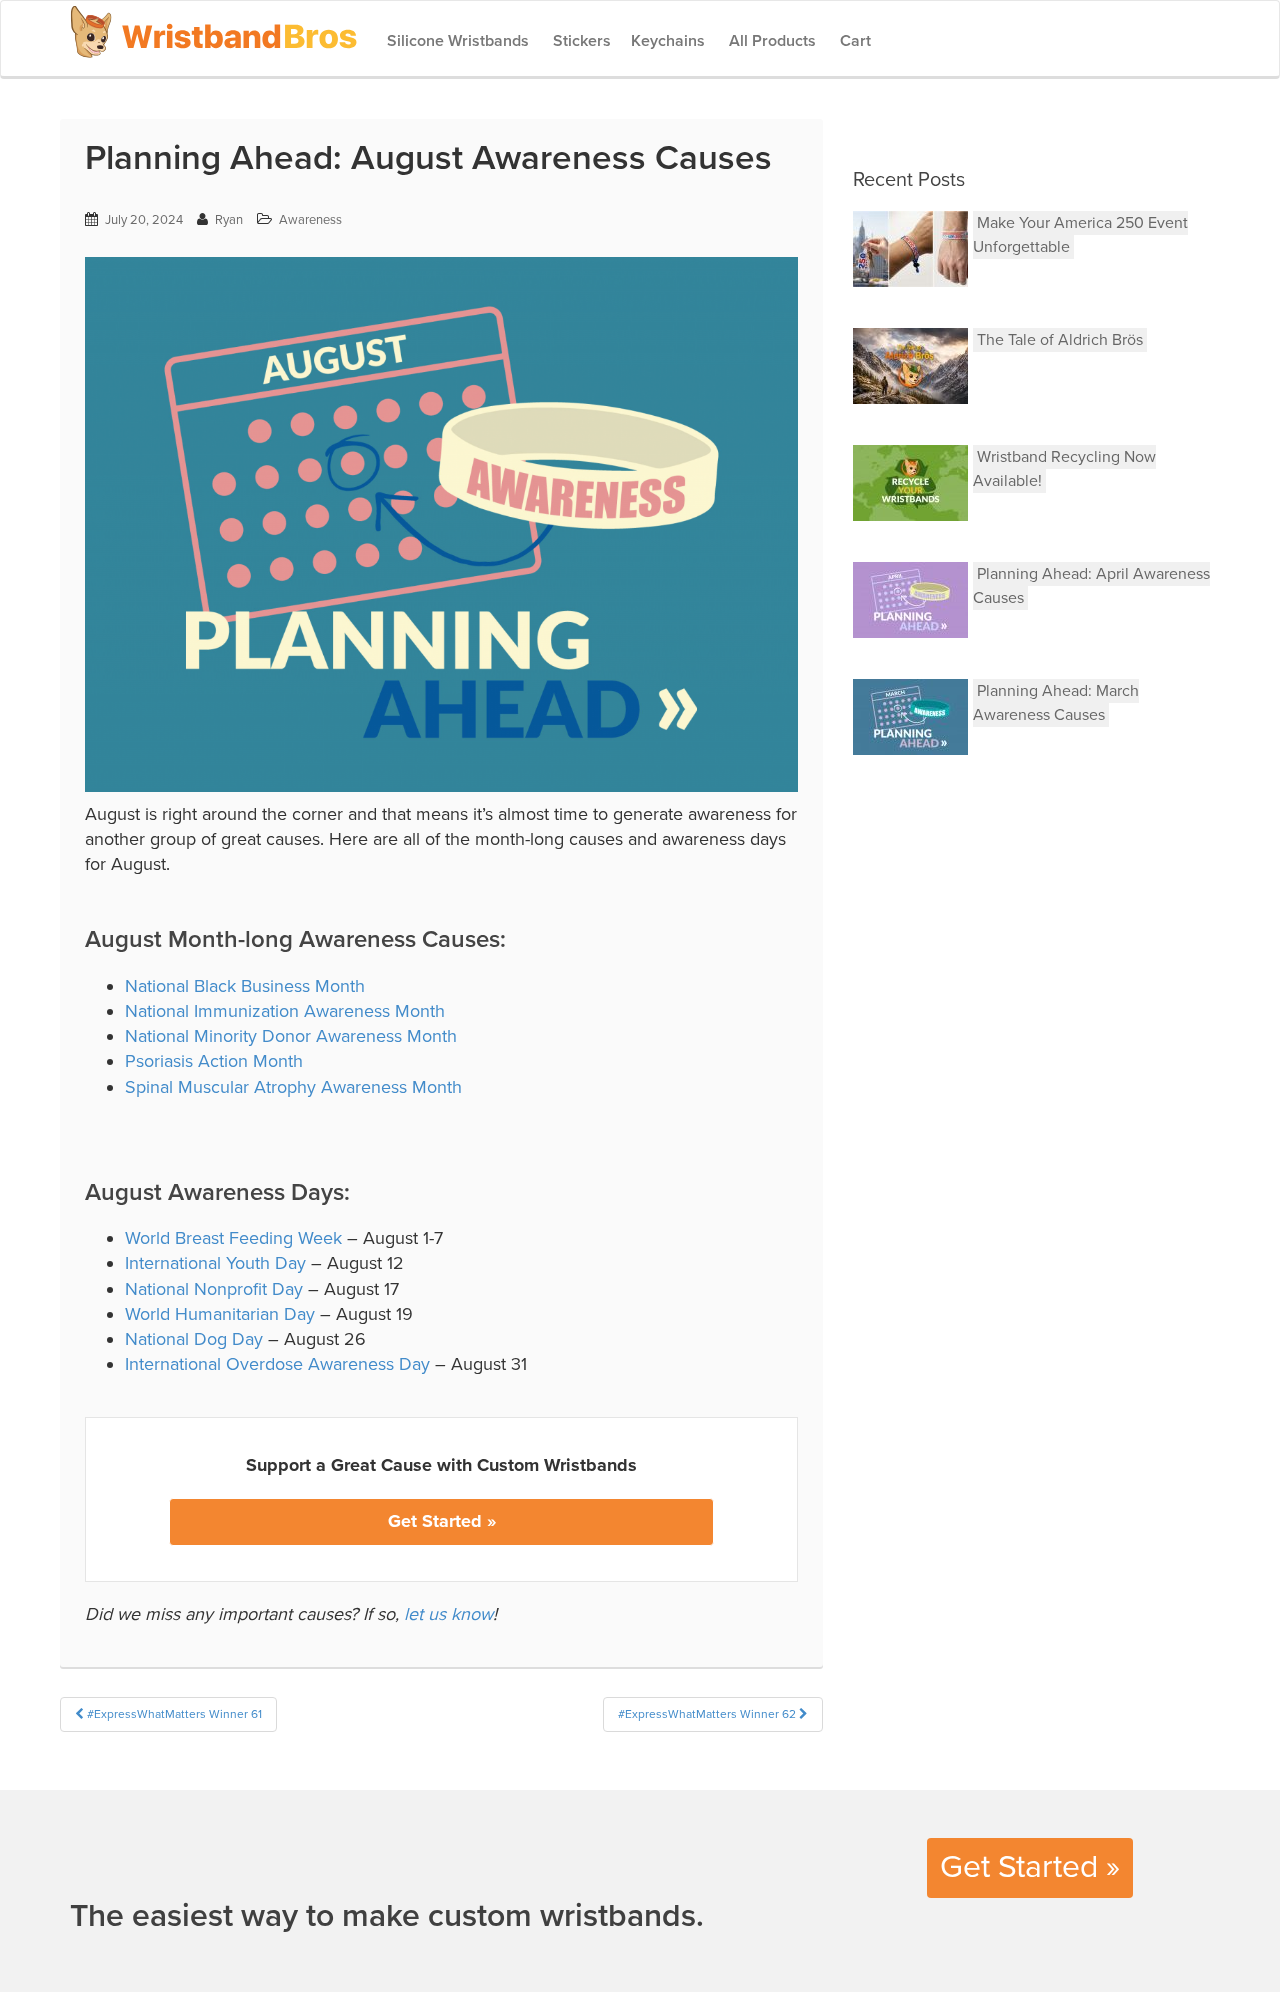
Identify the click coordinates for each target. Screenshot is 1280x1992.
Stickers (580, 41)
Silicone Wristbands (456, 41)
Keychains (668, 41)
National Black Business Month (245, 986)
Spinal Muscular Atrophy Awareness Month (293, 1087)
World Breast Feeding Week (233, 1238)
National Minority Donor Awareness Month (291, 1036)
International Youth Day (215, 1263)
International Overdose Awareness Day (277, 1364)
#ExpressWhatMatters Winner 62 (708, 1714)
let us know (448, 1614)
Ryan (229, 220)
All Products (770, 41)
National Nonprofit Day (214, 1289)
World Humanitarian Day (220, 1314)
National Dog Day (194, 1339)
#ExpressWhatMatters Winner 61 (173, 1714)
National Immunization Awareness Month (285, 1011)
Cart (853, 41)
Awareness (310, 220)
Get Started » (442, 1521)
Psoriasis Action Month (214, 1061)
